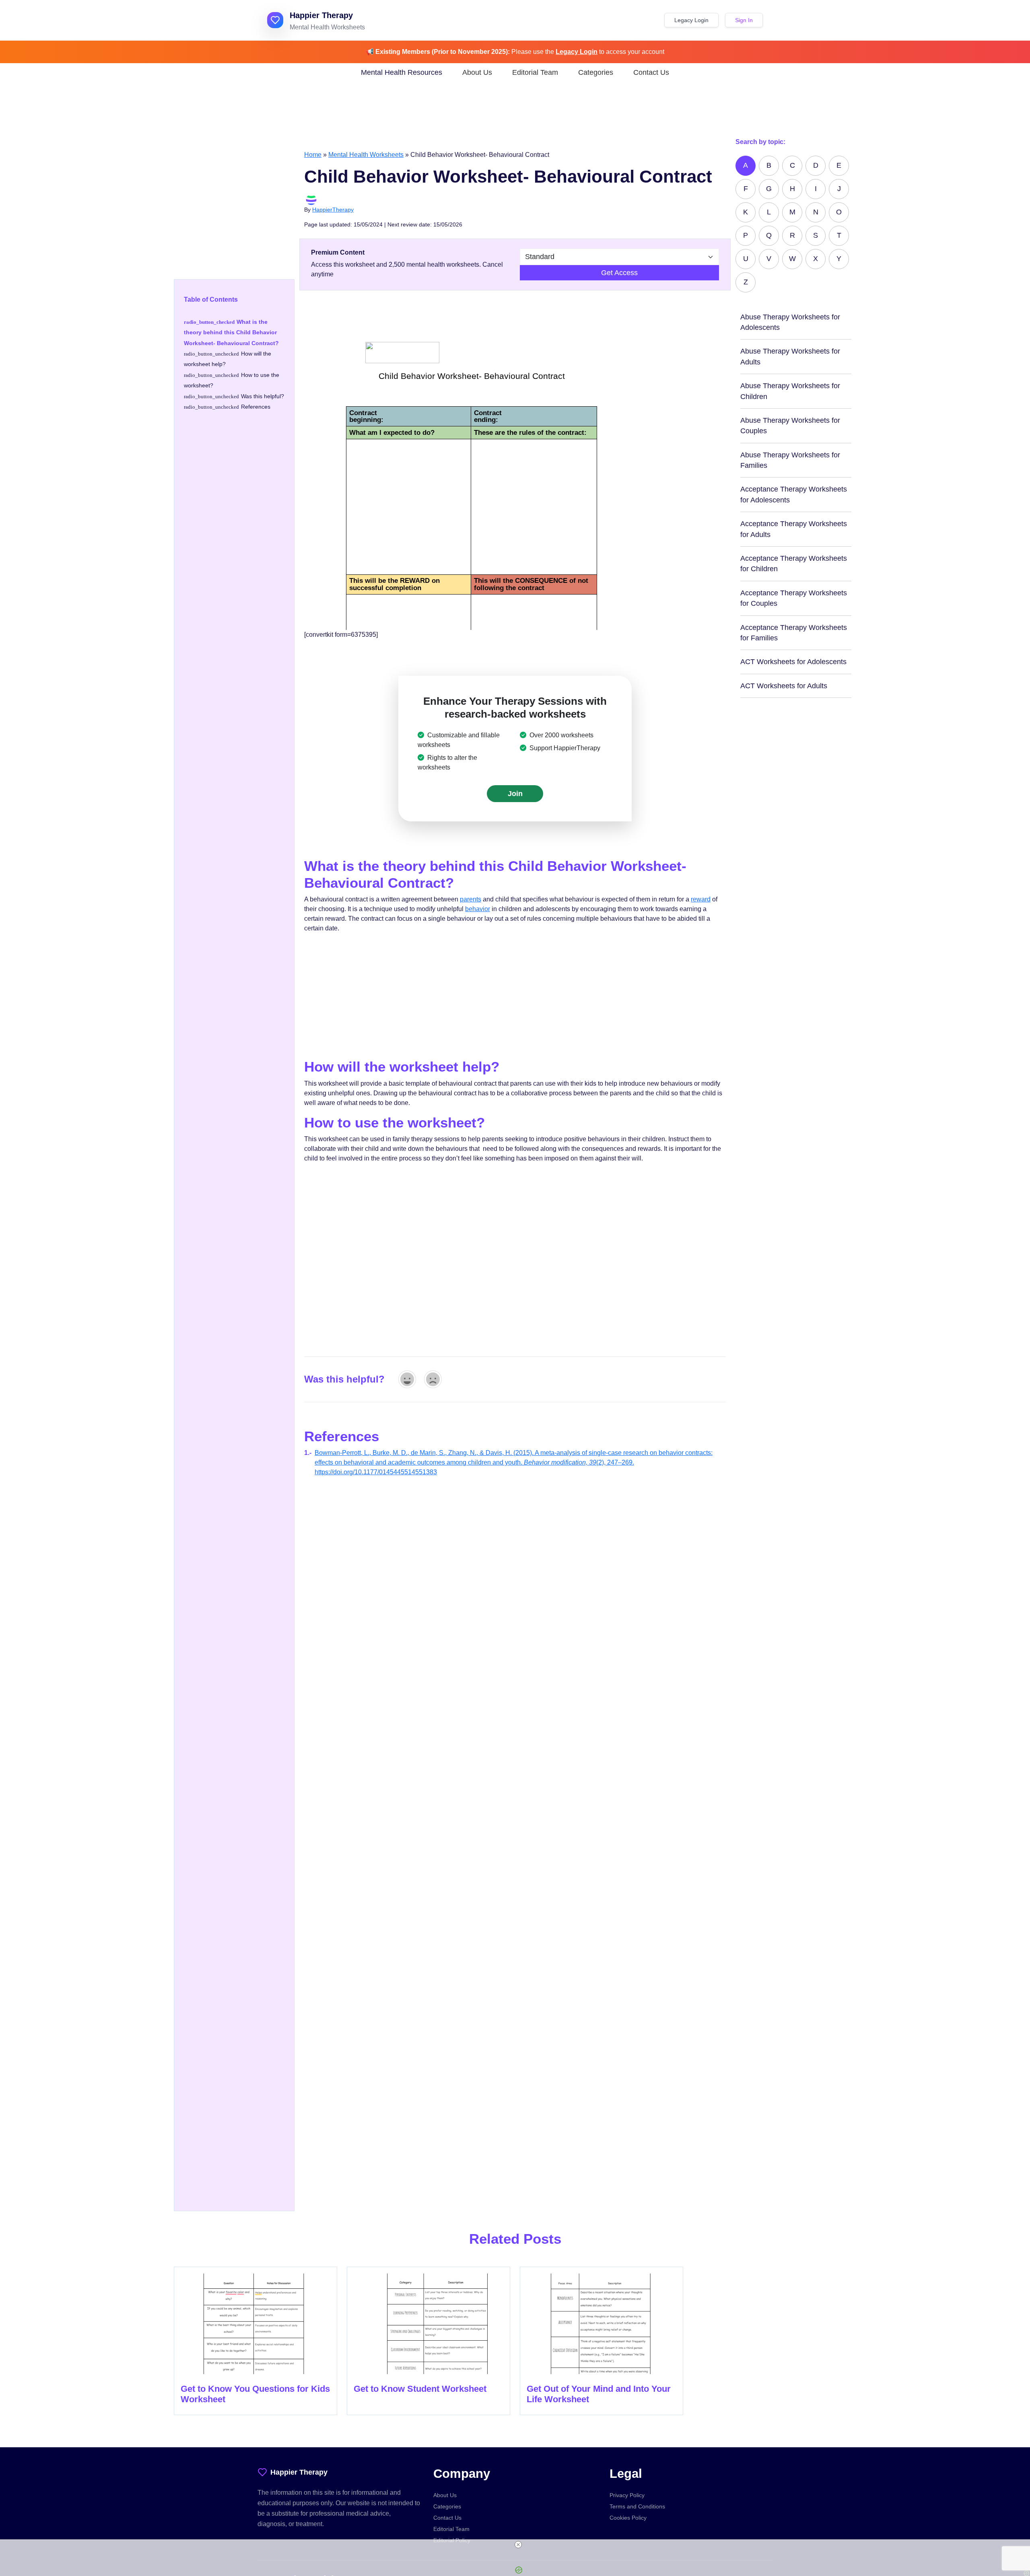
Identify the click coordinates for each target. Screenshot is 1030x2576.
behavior (478, 909)
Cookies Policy (628, 2518)
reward (701, 899)
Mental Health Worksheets (366, 155)
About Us (477, 72)
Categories (596, 72)
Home (313, 155)
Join (515, 794)
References (256, 407)
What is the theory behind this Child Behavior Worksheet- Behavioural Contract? (231, 332)
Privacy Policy (627, 2495)
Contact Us (651, 72)
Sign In (744, 20)
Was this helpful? (263, 396)
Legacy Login (691, 20)
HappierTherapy (333, 210)
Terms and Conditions (637, 2506)
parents (471, 899)
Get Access (619, 273)
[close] (518, 2545)
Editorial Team (535, 72)
